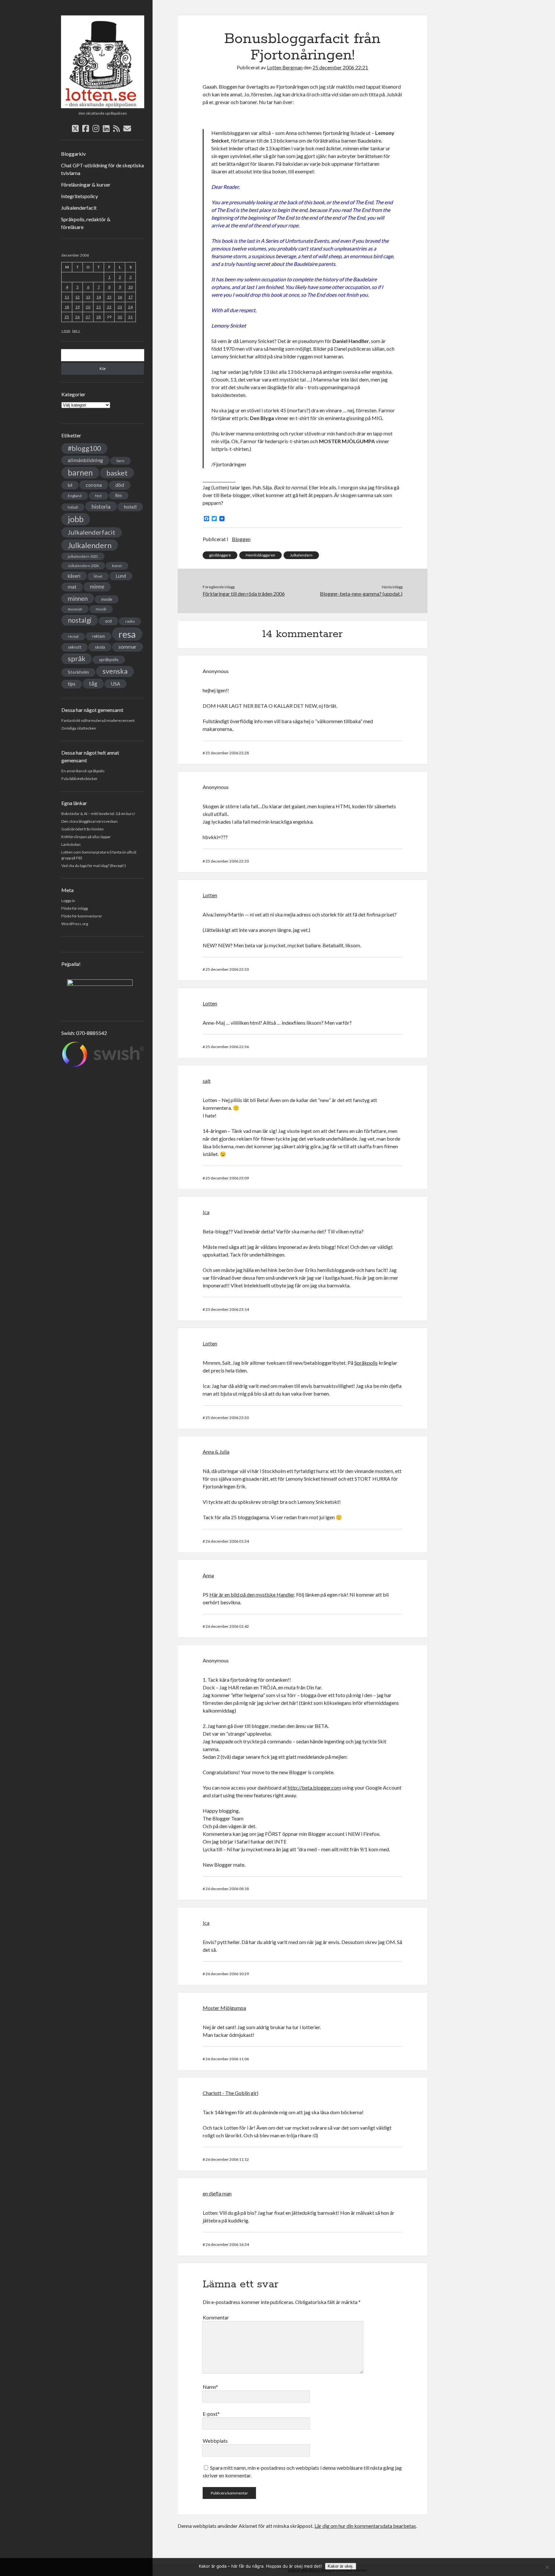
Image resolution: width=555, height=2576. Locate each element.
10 (130, 287)
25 (67, 317)
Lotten (210, 895)
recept (73, 636)
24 (130, 307)
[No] (547, 2567)
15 (109, 297)
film (119, 495)
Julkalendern (90, 545)
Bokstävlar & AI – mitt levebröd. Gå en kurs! (98, 814)
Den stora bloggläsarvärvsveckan (89, 821)
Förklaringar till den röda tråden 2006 (244, 594)
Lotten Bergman (285, 67)
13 (88, 297)
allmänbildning (85, 460)
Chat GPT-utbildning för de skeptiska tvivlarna (102, 169)
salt (207, 1081)
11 (67, 297)
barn (120, 461)
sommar (128, 647)
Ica (206, 1212)
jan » (76, 331)
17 (130, 297)
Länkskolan (71, 844)
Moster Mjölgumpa (224, 2008)
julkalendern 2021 (83, 556)
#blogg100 (84, 448)
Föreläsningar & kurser (86, 184)
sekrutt (75, 647)
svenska (115, 671)
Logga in (68, 901)
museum (75, 609)
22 (109, 307)
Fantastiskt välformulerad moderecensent (98, 720)
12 (77, 297)
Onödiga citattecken (79, 728)
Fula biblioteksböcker (79, 779)
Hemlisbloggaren (260, 555)
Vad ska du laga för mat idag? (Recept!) (94, 866)
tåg (93, 683)
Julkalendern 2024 (83, 566)
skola (100, 647)
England (75, 496)
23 (120, 307)
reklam (99, 636)
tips (72, 684)
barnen (80, 473)
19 (77, 307)
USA (115, 684)
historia (101, 506)
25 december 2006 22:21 (340, 67)
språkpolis (109, 660)
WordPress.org (75, 924)
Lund (121, 576)
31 (130, 317)
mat (72, 587)
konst (117, 566)
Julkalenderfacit (79, 208)
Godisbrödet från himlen (83, 829)
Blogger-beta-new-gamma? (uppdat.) (361, 594)
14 (99, 297)
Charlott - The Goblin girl (230, 2093)
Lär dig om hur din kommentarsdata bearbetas (365, 2526)
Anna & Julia (216, 1452)
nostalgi (80, 620)
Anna (208, 1575)
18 (67, 307)
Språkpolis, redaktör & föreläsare (86, 223)
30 (120, 317)
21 (99, 307)
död (120, 485)
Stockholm (78, 672)
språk (77, 659)
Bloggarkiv (73, 154)
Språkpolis (366, 1363)
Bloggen (241, 539)
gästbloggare (220, 555)
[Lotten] (103, 106)
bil (70, 485)
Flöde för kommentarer (82, 916)
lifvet (98, 576)
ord (108, 621)
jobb (76, 519)
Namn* (210, 2387)
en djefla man (217, 2193)
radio (130, 621)
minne (97, 587)
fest (98, 496)
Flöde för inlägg (75, 908)
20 (88, 307)
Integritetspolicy (79, 196)
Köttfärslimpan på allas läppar (86, 837)
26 (77, 317)
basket (117, 473)
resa (127, 634)
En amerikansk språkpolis (83, 771)
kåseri (74, 576)
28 (99, 317)
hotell (130, 507)
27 (88, 317)
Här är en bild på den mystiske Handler (252, 1595)
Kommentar (216, 2317)
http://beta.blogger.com (314, 1787)
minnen (78, 598)
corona (94, 485)
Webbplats (215, 2441)
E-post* (211, 2414)
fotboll (73, 507)
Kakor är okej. (341, 2566)
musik (101, 609)
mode (107, 599)
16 (120, 297)
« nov (66, 331)
